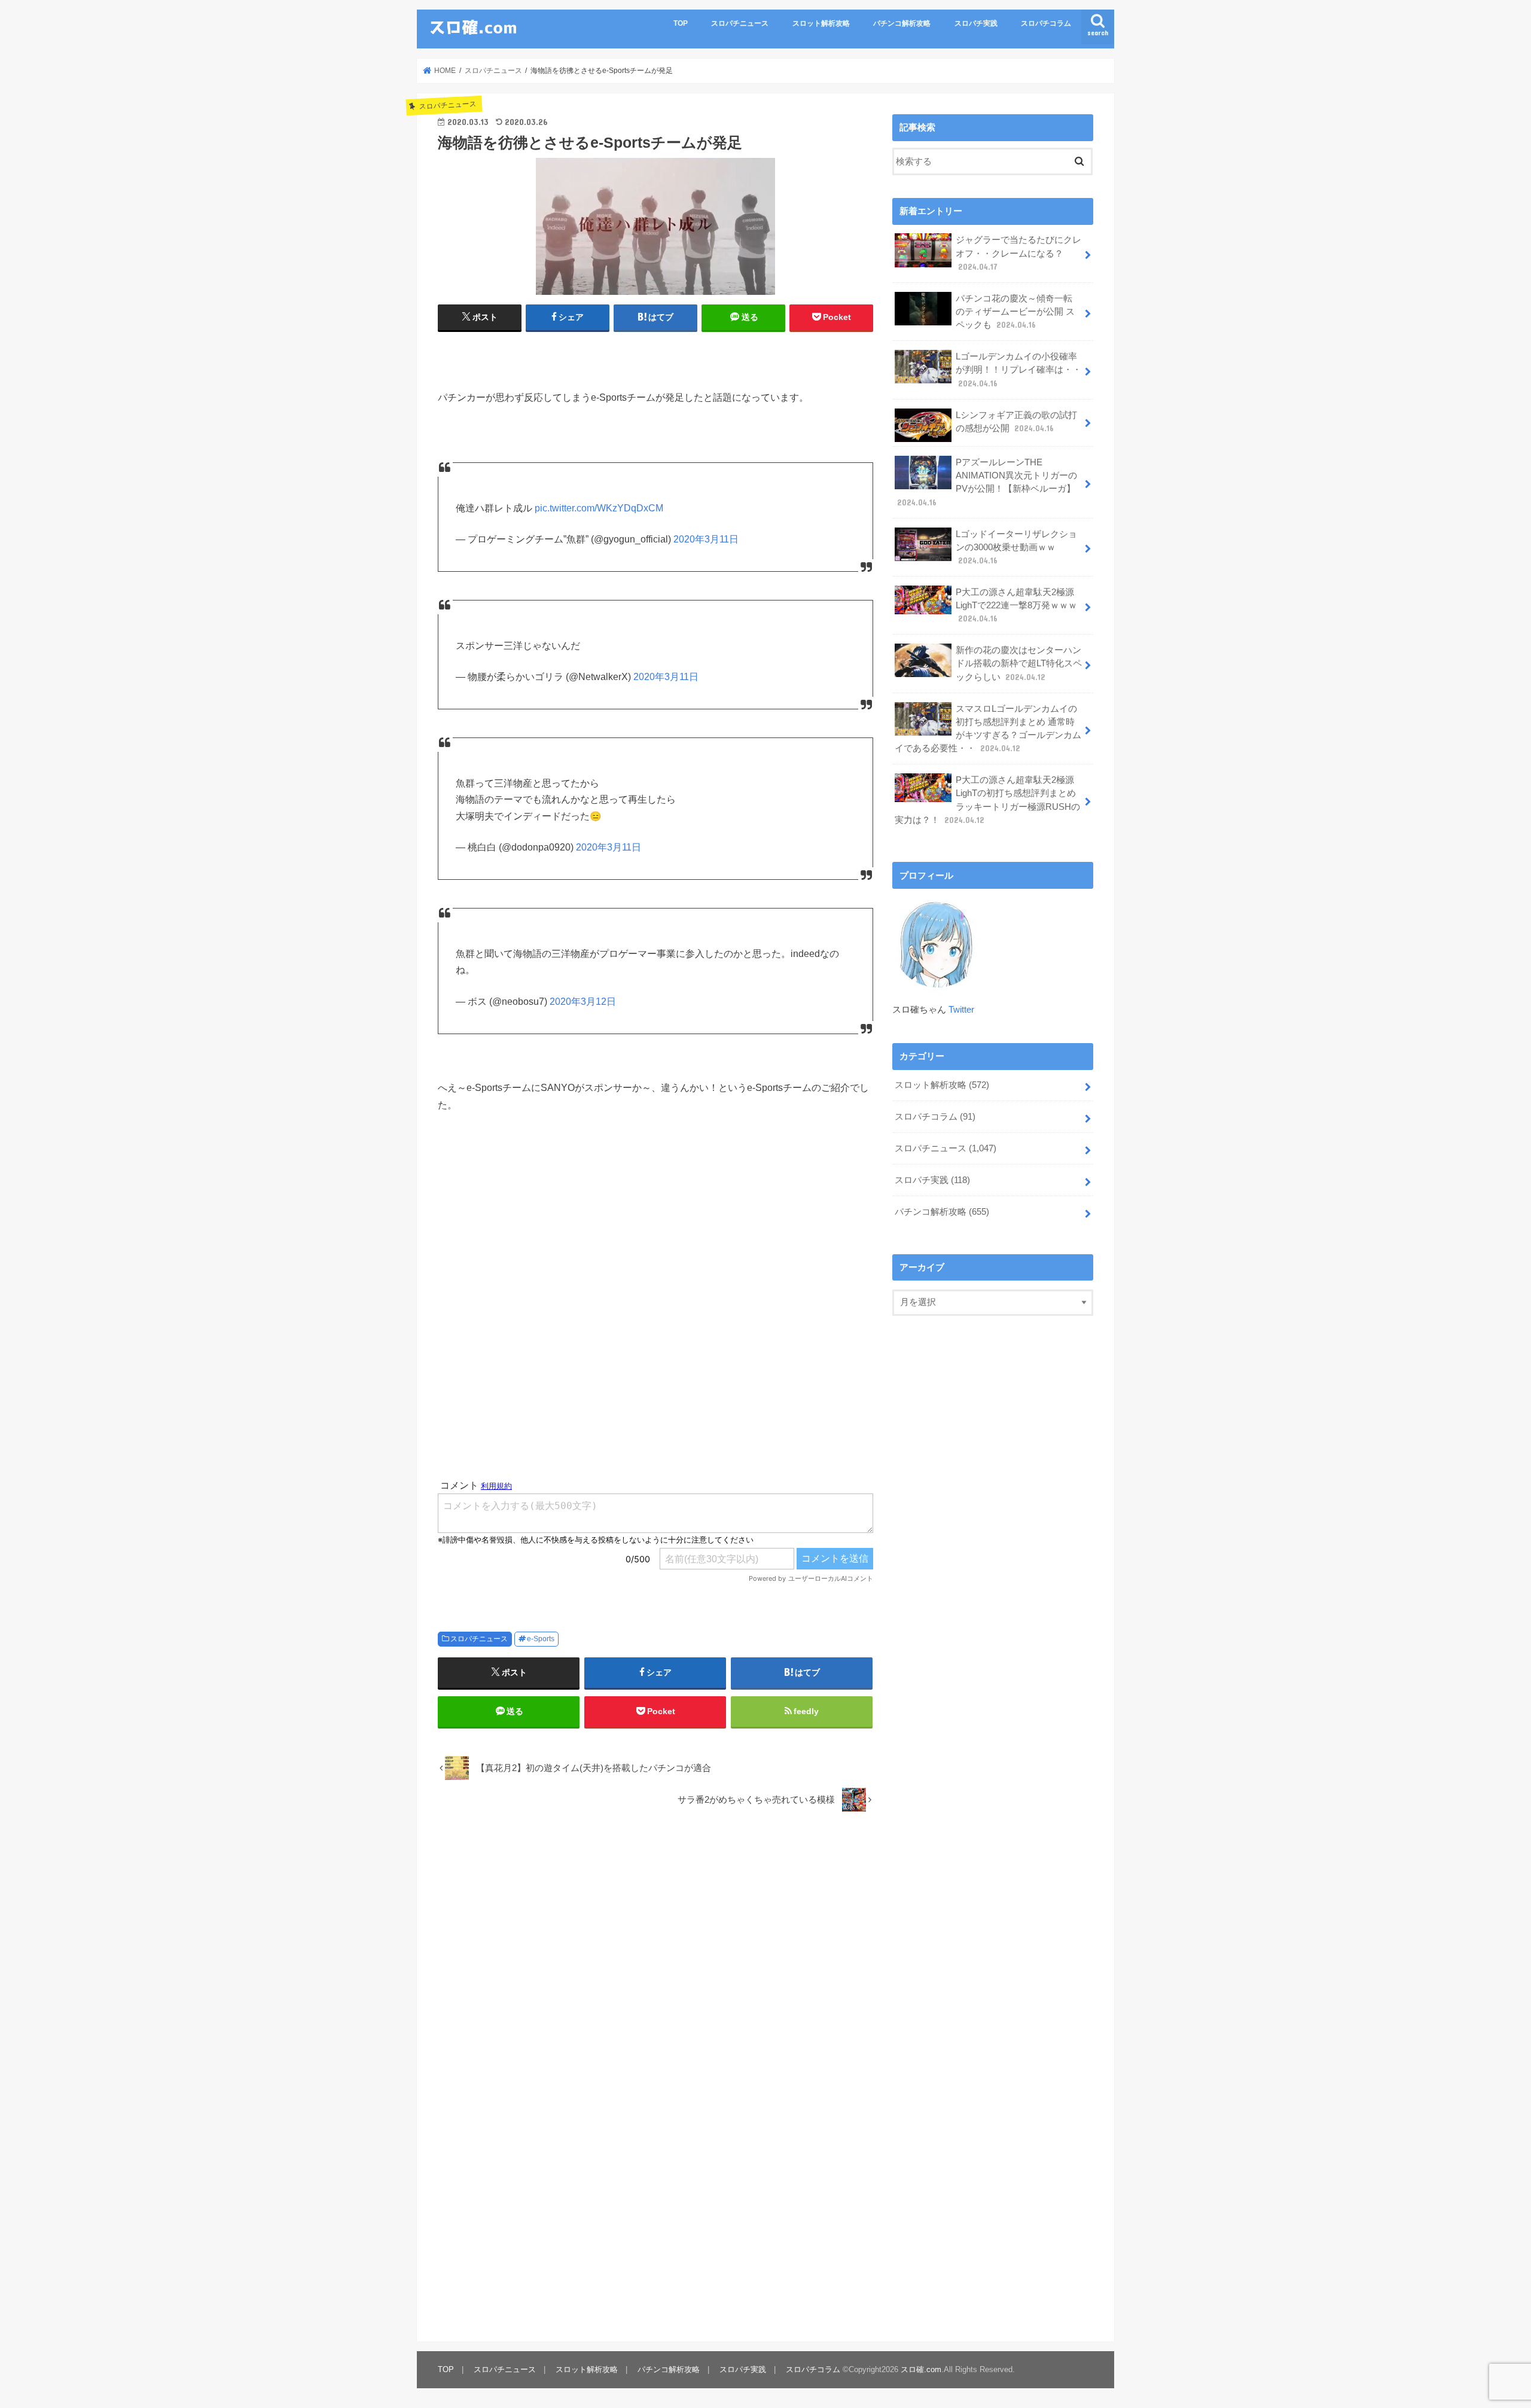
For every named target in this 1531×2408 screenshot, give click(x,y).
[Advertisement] (655, 1329)
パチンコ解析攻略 (902, 23)
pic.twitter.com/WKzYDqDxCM (599, 508)
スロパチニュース (740, 23)
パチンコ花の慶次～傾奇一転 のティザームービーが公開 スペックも (1015, 312)
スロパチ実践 (976, 23)
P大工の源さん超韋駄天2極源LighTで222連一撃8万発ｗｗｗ (1016, 605)
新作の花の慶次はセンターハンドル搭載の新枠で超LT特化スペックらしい (1019, 663)
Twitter (961, 1010)
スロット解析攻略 (821, 23)
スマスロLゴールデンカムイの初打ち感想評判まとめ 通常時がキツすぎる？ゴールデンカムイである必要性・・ (988, 729)
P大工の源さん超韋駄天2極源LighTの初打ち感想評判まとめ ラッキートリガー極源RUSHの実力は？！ (987, 800)
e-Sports (541, 1639)
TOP (681, 23)
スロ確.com (921, 2369)
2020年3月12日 (583, 1002)
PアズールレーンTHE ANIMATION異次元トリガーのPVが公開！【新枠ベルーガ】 (987, 482)
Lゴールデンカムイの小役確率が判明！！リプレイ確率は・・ (1018, 370)
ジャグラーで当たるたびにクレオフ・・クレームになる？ (1018, 253)
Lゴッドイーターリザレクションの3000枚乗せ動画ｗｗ (1016, 547)
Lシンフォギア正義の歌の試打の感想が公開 (1016, 422)
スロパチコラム (1046, 23)
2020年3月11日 (706, 539)
